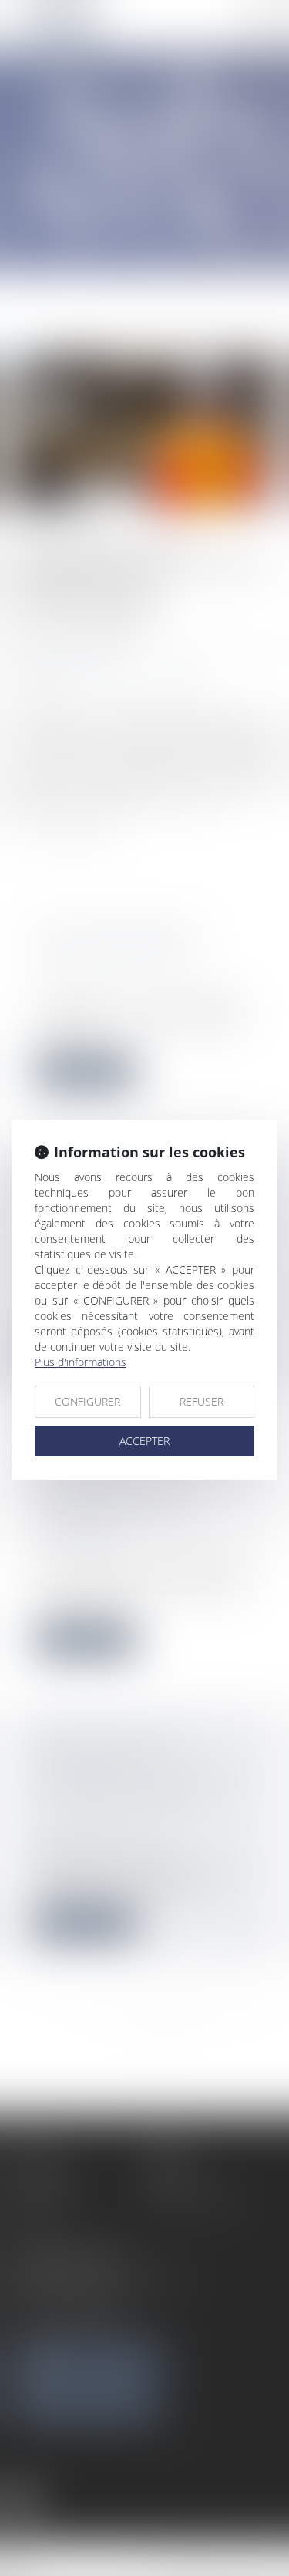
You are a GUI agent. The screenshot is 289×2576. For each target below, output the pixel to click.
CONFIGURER (87, 1401)
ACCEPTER (144, 1441)
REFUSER (202, 1401)
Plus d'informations (81, 1362)
